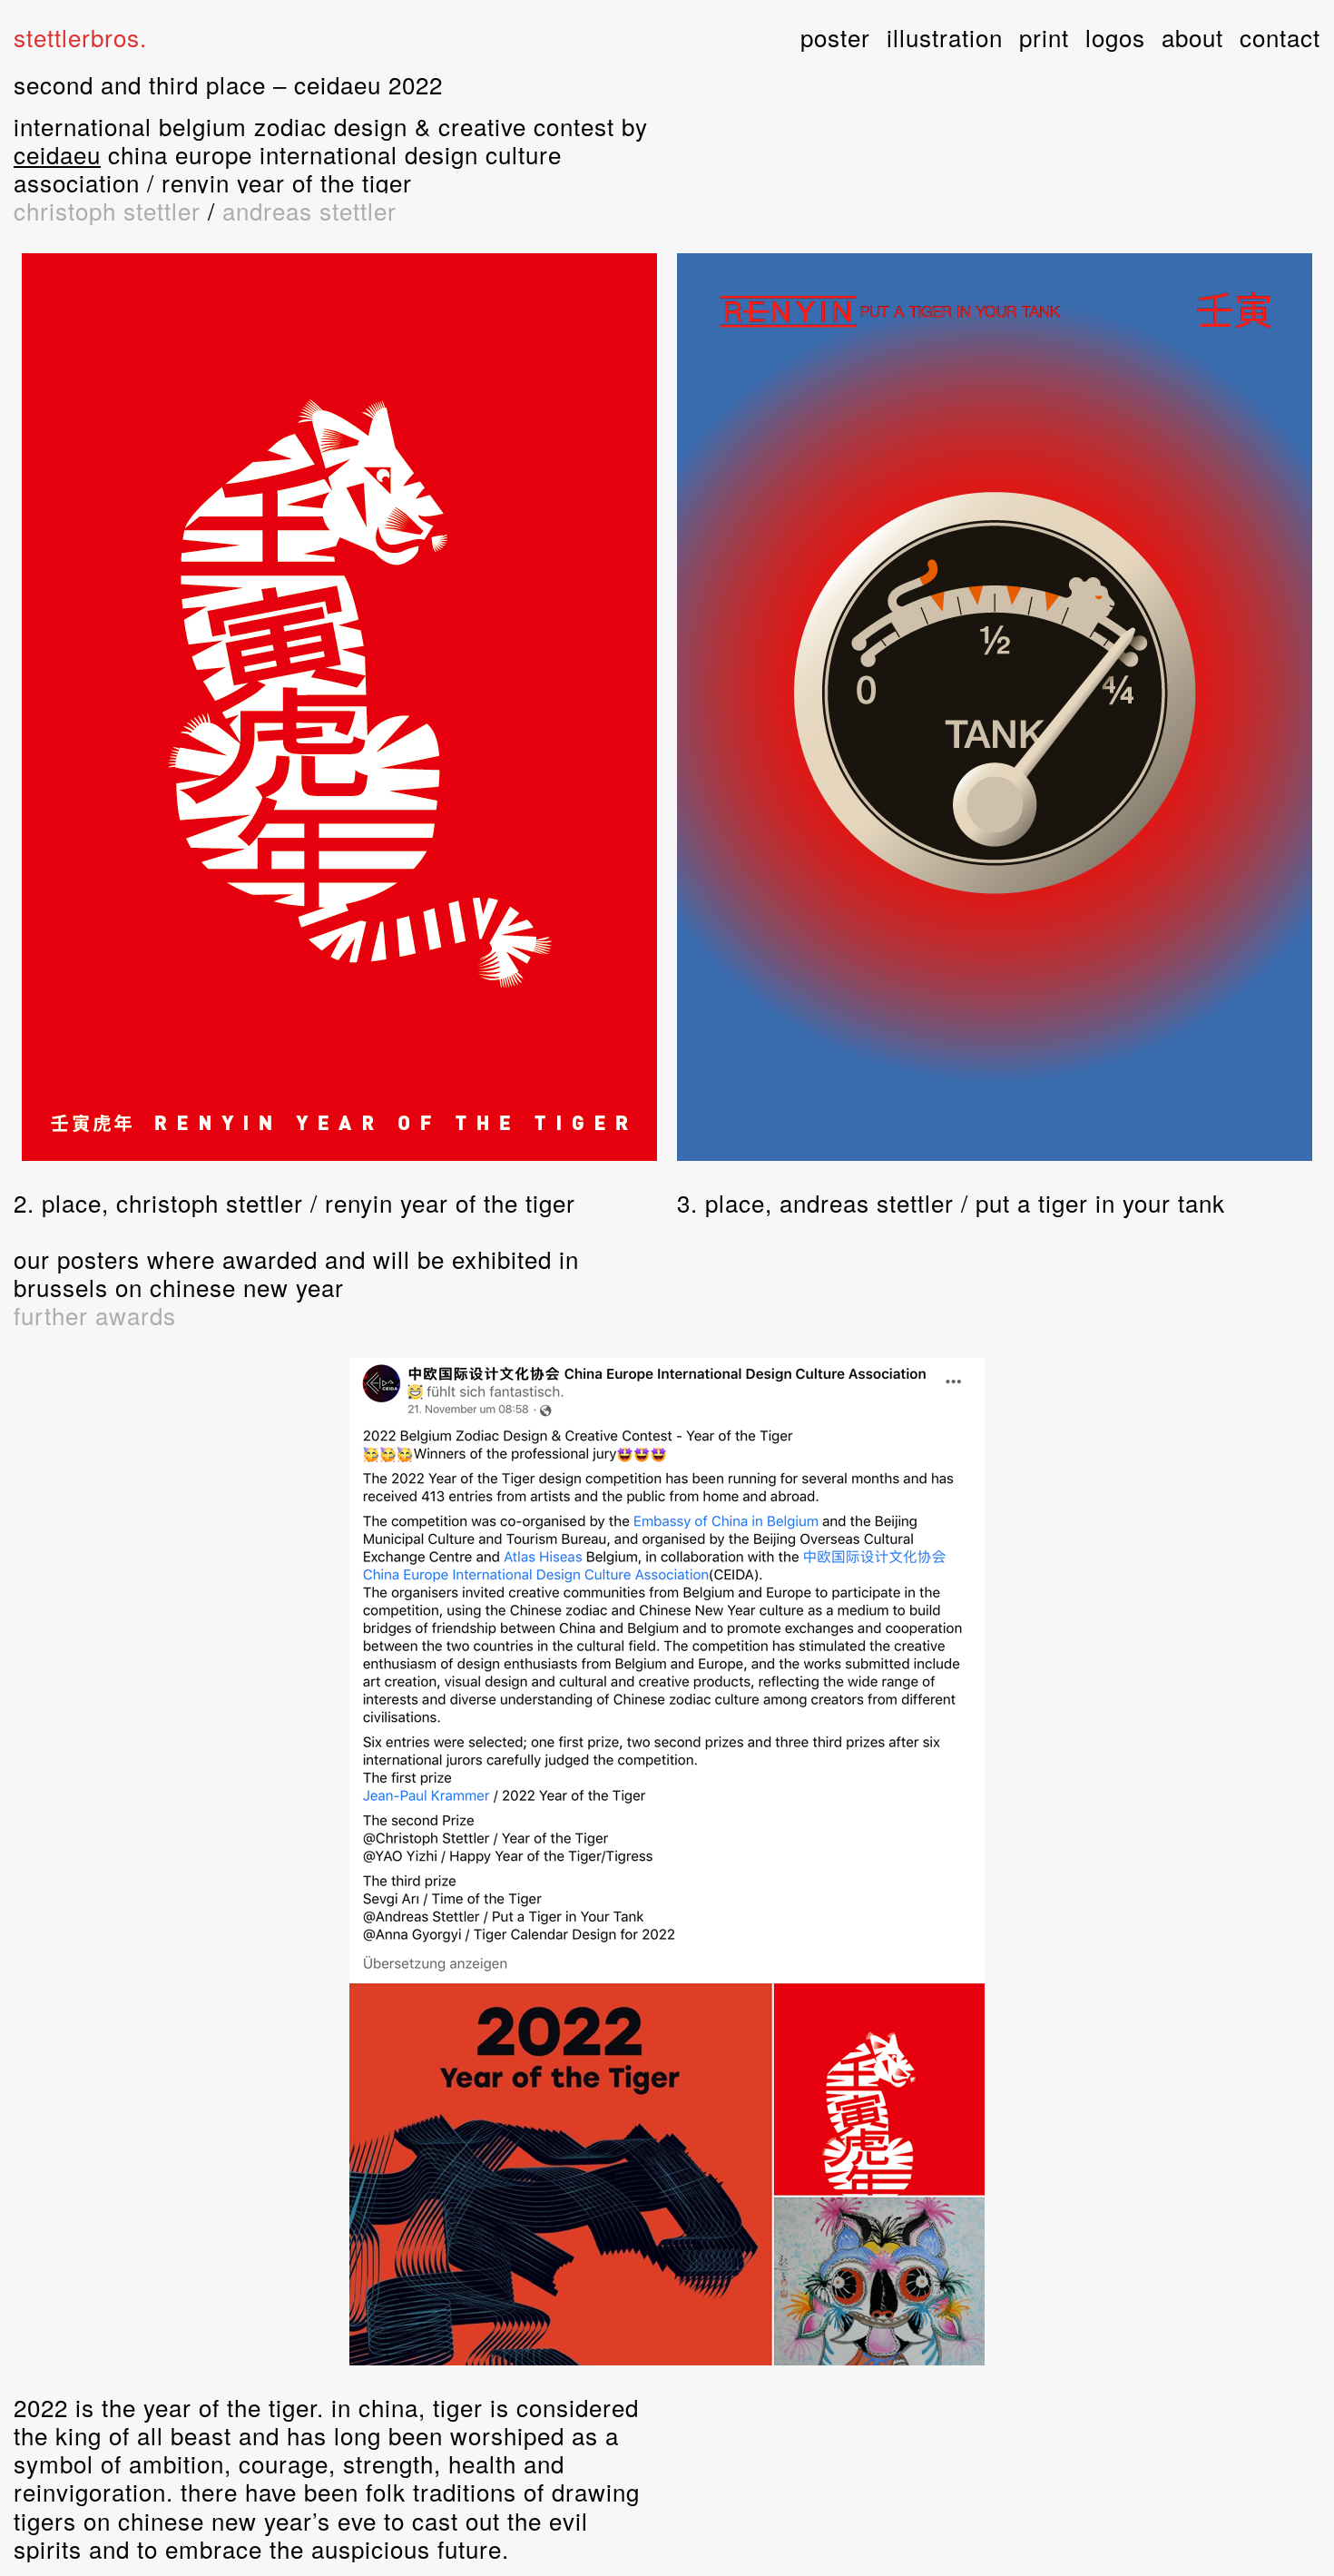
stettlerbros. (80, 37)
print (1044, 37)
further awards (95, 1315)
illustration (945, 37)
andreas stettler (309, 210)
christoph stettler (107, 210)
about (1192, 37)
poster (835, 37)
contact (1280, 37)
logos (1115, 37)
